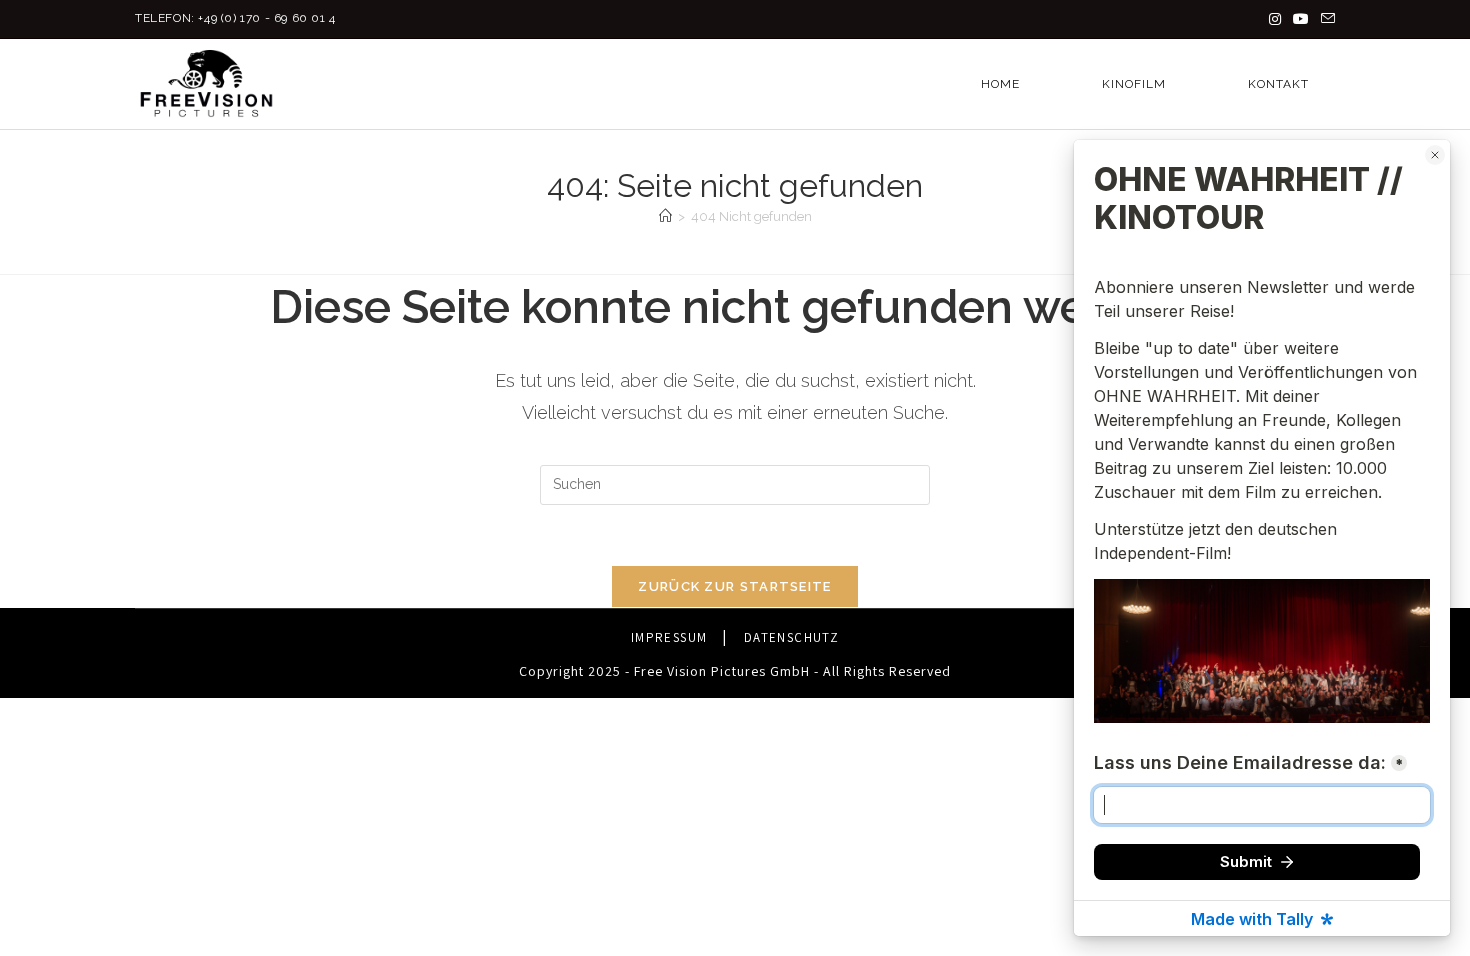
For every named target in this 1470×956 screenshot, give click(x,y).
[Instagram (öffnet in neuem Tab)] (1275, 19)
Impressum (669, 637)
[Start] (665, 216)
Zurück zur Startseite (734, 586)
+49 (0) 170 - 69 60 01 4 (266, 18)
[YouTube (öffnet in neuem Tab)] (1301, 19)
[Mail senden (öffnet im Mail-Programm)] (1325, 19)
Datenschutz (791, 637)
